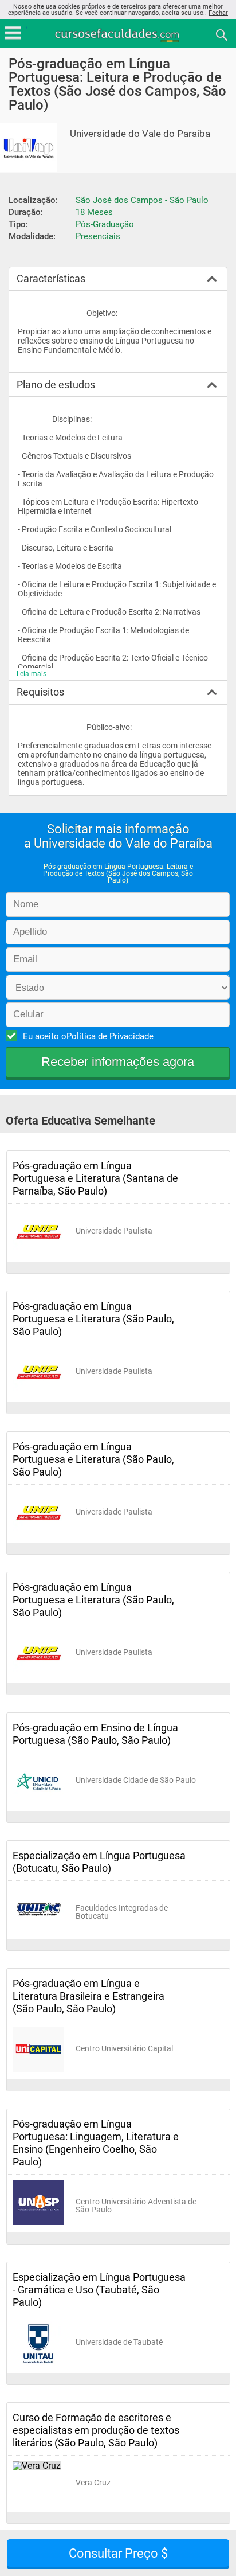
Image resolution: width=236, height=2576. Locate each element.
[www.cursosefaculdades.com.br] (118, 34)
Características (51, 278)
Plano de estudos (56, 385)
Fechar (218, 13)
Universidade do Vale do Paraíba (140, 134)
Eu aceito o (88, 1036)
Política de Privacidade (110, 1036)
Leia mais (32, 674)
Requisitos (40, 692)
